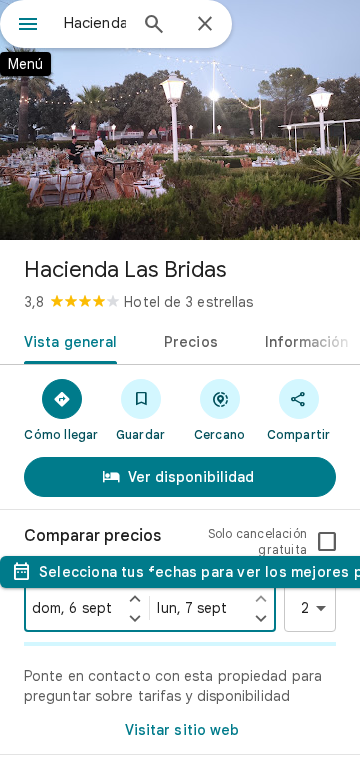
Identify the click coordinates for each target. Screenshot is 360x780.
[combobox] (95, 23)
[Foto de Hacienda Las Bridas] (180, 120)
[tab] (66, 340)
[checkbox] (327, 542)
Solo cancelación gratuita (257, 541)
